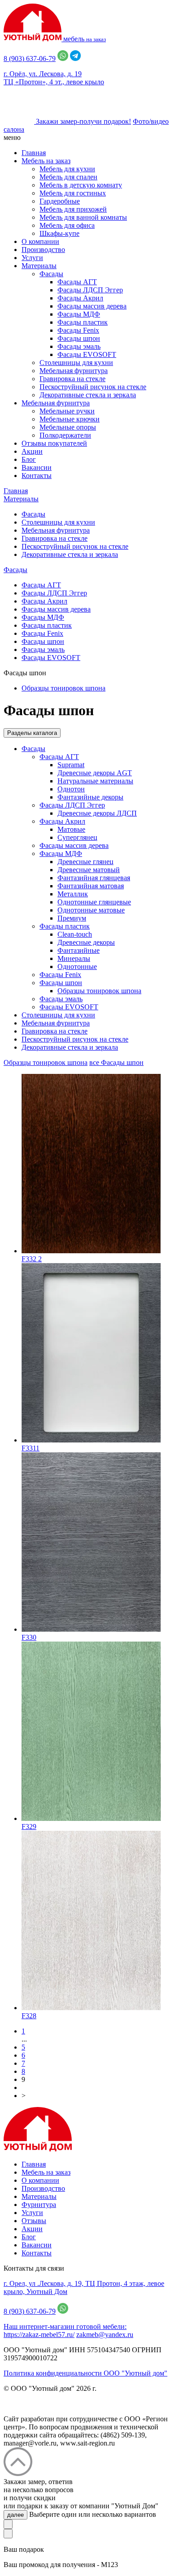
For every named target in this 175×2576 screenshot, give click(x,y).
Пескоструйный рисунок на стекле (93, 387)
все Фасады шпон (116, 1062)
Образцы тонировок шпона (63, 688)
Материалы (39, 266)
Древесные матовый (89, 870)
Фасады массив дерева (92, 306)
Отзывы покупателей (54, 443)
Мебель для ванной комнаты (83, 217)
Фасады (51, 274)
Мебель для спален (68, 177)
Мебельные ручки (67, 411)
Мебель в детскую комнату (81, 185)
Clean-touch (75, 934)
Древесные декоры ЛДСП (97, 813)
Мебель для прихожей (73, 209)
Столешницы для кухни (76, 363)
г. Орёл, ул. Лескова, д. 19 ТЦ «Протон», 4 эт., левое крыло (54, 78)
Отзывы (34, 2221)
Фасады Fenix (78, 330)
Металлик (73, 894)
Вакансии (37, 467)
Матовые (71, 829)
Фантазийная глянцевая (94, 878)
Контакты (37, 476)
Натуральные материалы (95, 781)
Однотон (71, 789)
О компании (40, 241)
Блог (29, 459)
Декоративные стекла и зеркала (88, 395)
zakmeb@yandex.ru (105, 2335)
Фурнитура (39, 2205)
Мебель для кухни (67, 169)
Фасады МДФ (79, 314)
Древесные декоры (86, 942)
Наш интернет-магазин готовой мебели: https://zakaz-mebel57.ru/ (65, 2331)
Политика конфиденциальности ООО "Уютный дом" (85, 2373)
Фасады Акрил (80, 298)
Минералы (74, 958)
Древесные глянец (85, 862)
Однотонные (77, 967)
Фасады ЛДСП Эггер (90, 290)
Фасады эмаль (79, 346)
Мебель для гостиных (73, 193)
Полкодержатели (65, 435)
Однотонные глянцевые (94, 902)
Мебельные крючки (70, 419)
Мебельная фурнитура (74, 371)
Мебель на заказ (46, 161)
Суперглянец (77, 837)
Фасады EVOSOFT (87, 354)
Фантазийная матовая (91, 886)
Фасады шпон (79, 338)
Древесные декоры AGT (95, 773)
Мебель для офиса (67, 225)
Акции (32, 451)
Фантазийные (79, 950)
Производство (43, 250)
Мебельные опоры (68, 427)
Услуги (32, 258)
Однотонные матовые (91, 910)
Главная (34, 153)
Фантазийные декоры (90, 797)
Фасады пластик (83, 322)
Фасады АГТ (77, 282)
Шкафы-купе (59, 233)
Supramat (71, 765)
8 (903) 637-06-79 (30, 59)
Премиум (72, 918)
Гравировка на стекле (72, 379)
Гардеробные (60, 201)
